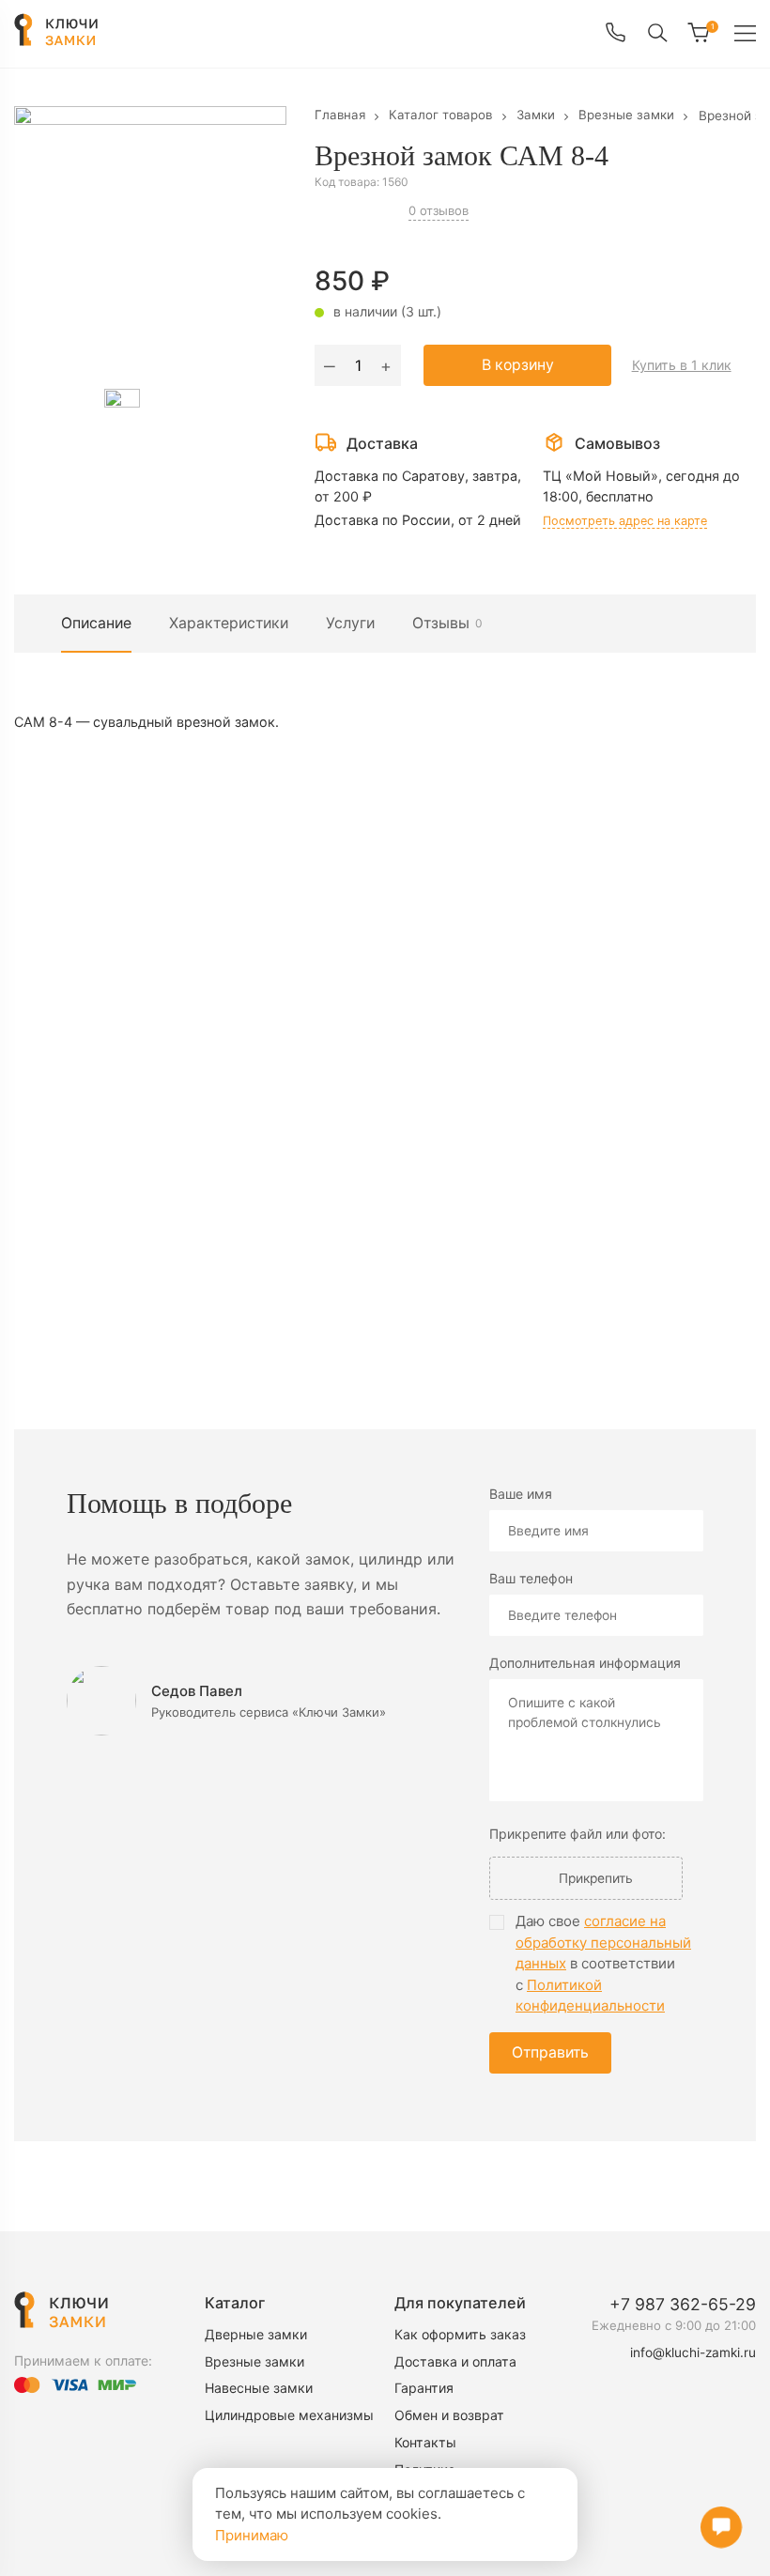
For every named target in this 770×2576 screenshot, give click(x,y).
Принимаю (252, 2535)
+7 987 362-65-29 (683, 2305)
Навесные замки (260, 2389)
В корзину (517, 365)
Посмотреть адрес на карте (627, 520)
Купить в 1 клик (683, 365)
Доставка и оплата (457, 2362)
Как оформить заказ (462, 2335)
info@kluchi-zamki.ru (692, 2352)
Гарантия (424, 2389)
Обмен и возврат (450, 2416)
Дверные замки (256, 2335)
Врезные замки (255, 2362)
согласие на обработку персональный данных (603, 1943)
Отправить (552, 2053)
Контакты (426, 2443)
